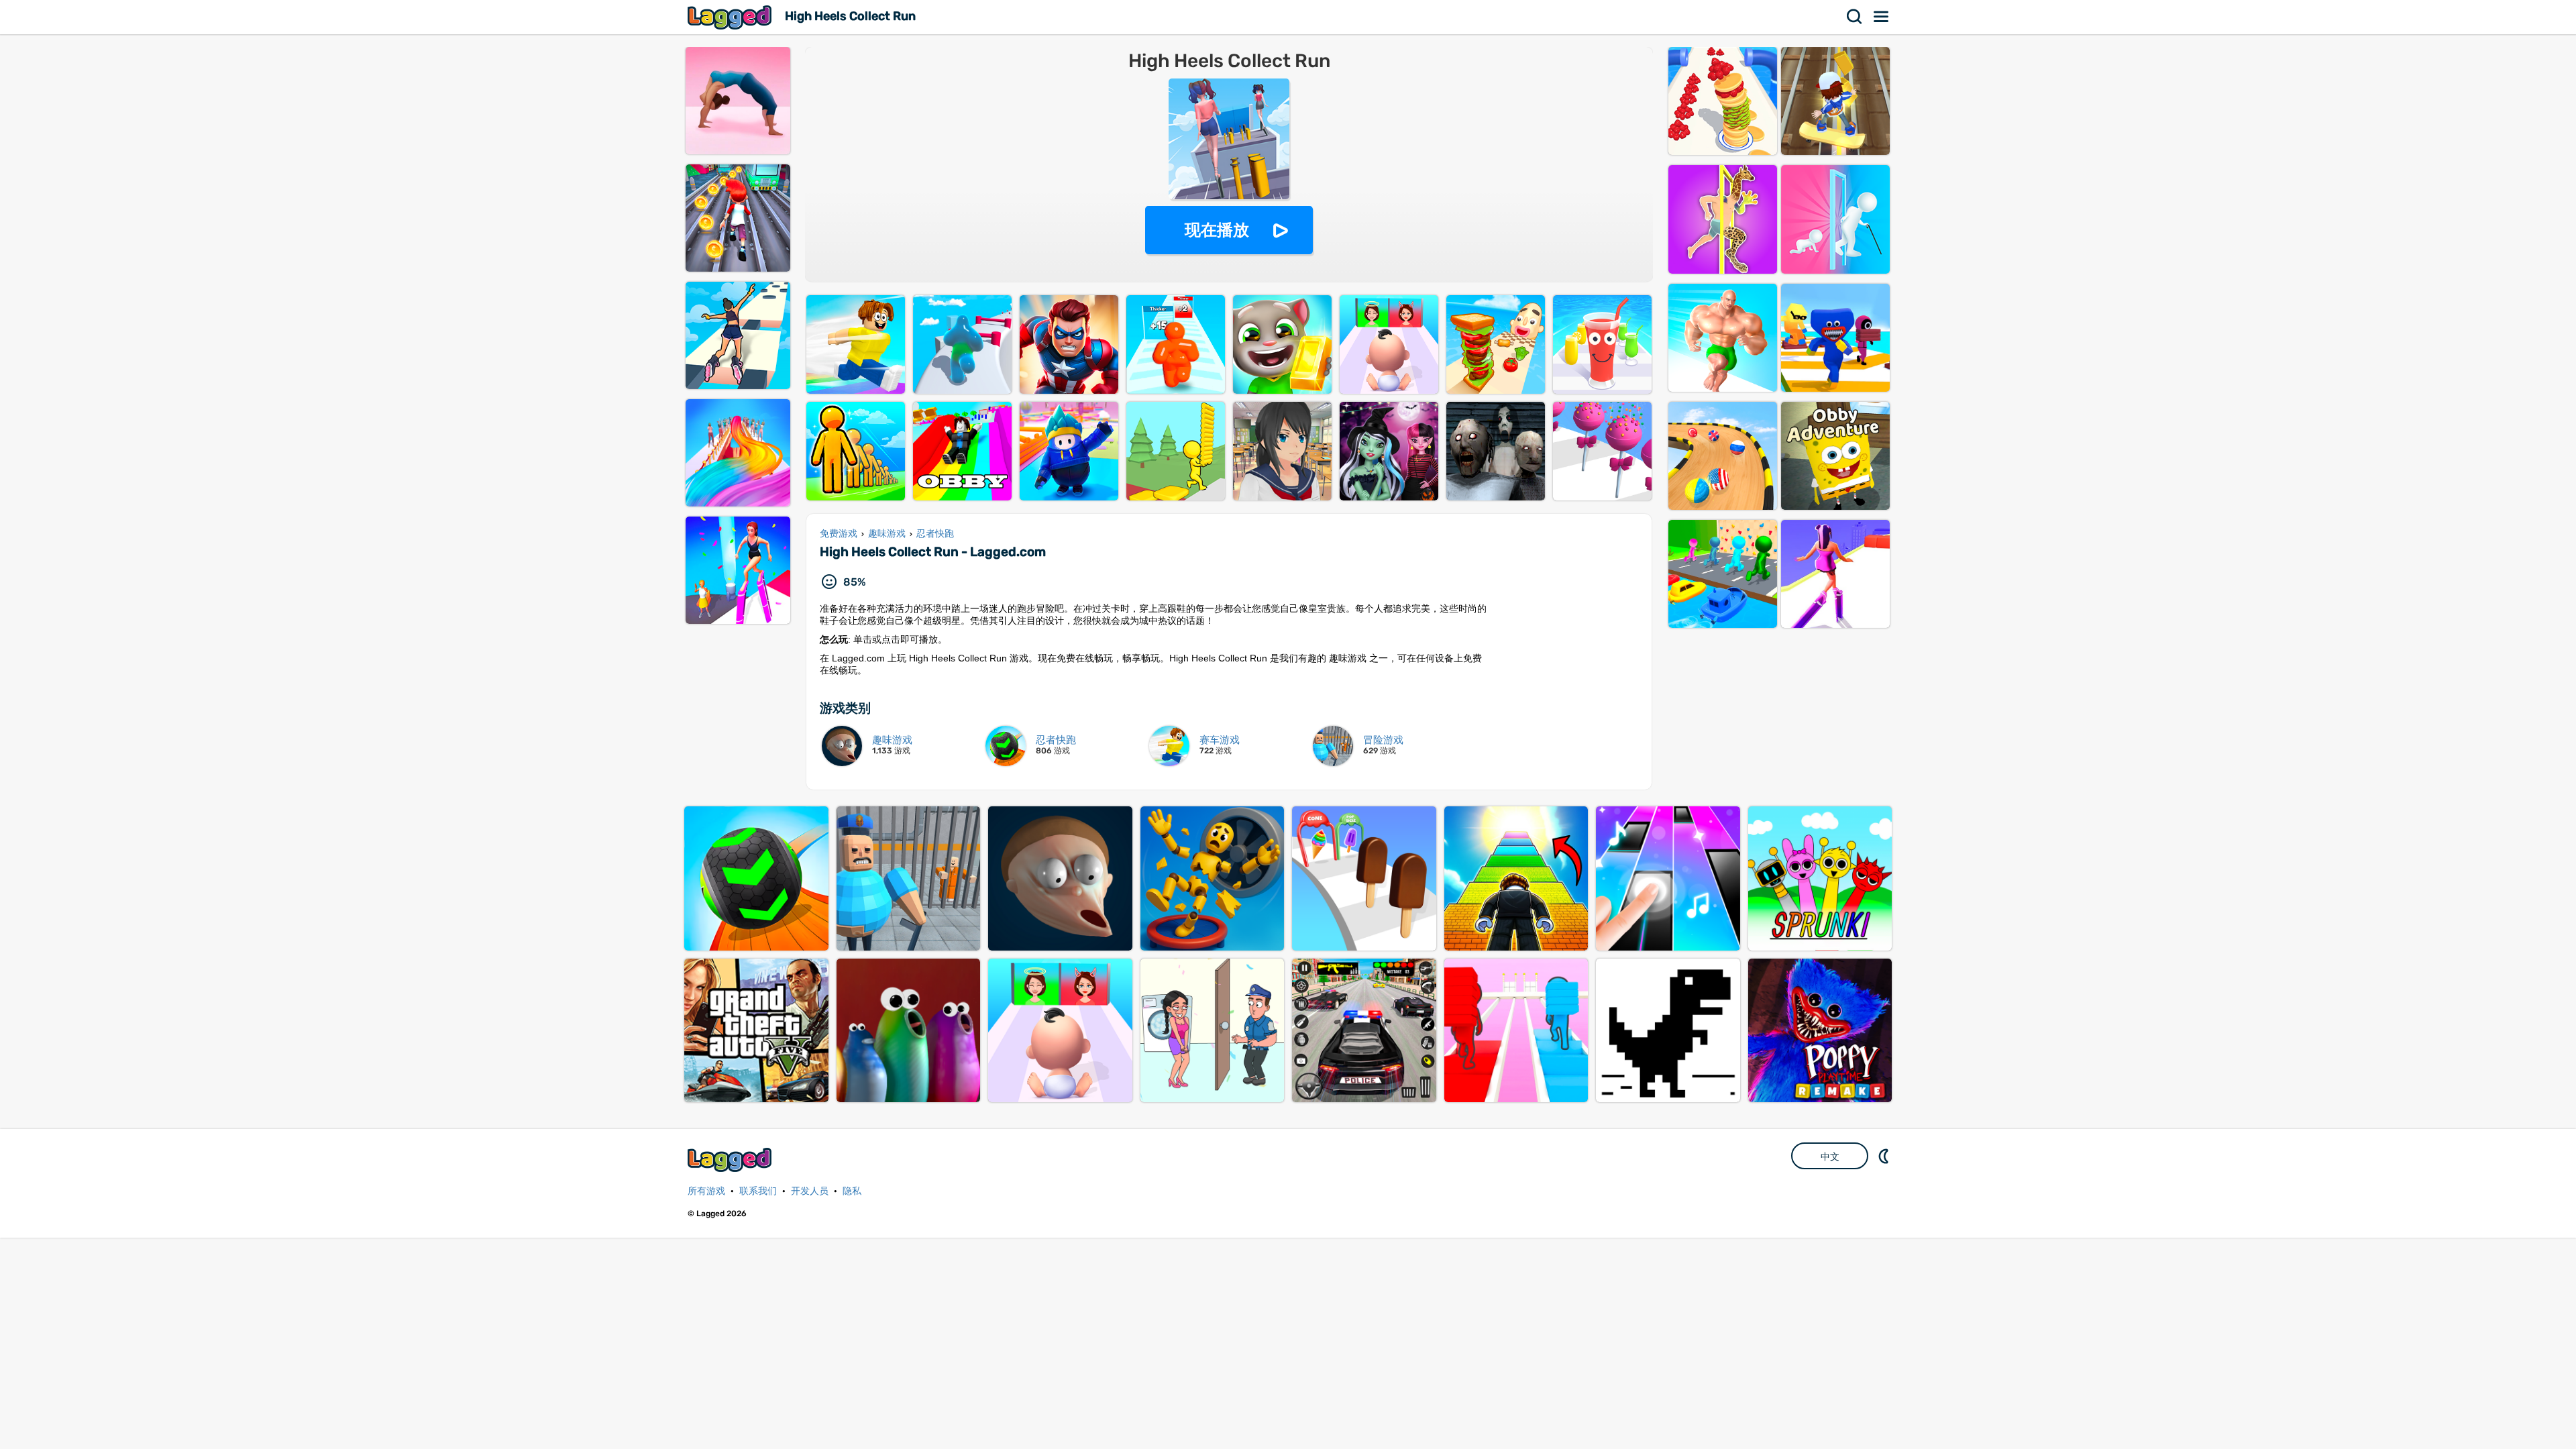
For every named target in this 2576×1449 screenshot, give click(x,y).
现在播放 (1217, 230)
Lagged (731, 17)
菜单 (1882, 17)
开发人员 (810, 1191)
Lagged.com (731, 1160)
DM (1885, 1156)
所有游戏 (706, 1191)
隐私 (852, 1191)
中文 (1830, 1157)
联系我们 (758, 1191)
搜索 (1855, 17)
